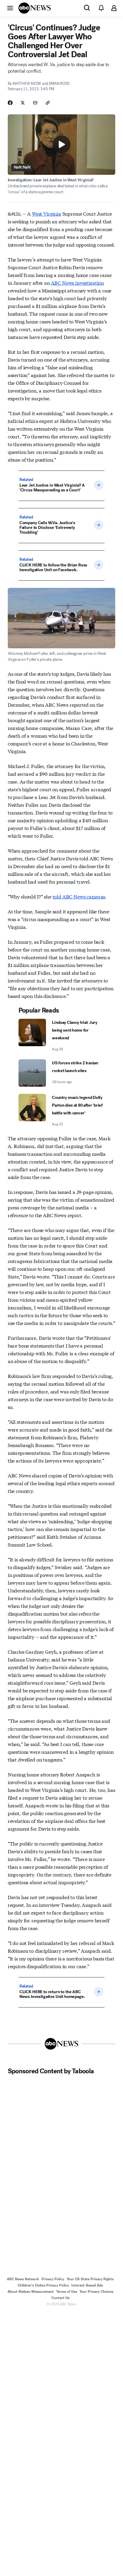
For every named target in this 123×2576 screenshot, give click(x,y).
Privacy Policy (53, 2279)
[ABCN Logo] (35, 8)
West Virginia (47, 213)
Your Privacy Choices (96, 2292)
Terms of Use (67, 2292)
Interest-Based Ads (87, 2285)
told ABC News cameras (79, 896)
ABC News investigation (77, 282)
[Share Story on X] (23, 103)
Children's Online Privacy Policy (43, 2285)
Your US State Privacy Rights (90, 2279)
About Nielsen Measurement (31, 2292)
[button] (10, 8)
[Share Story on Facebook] (10, 103)
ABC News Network (23, 2279)
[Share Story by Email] (35, 103)
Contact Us (60, 2298)
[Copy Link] (48, 103)
